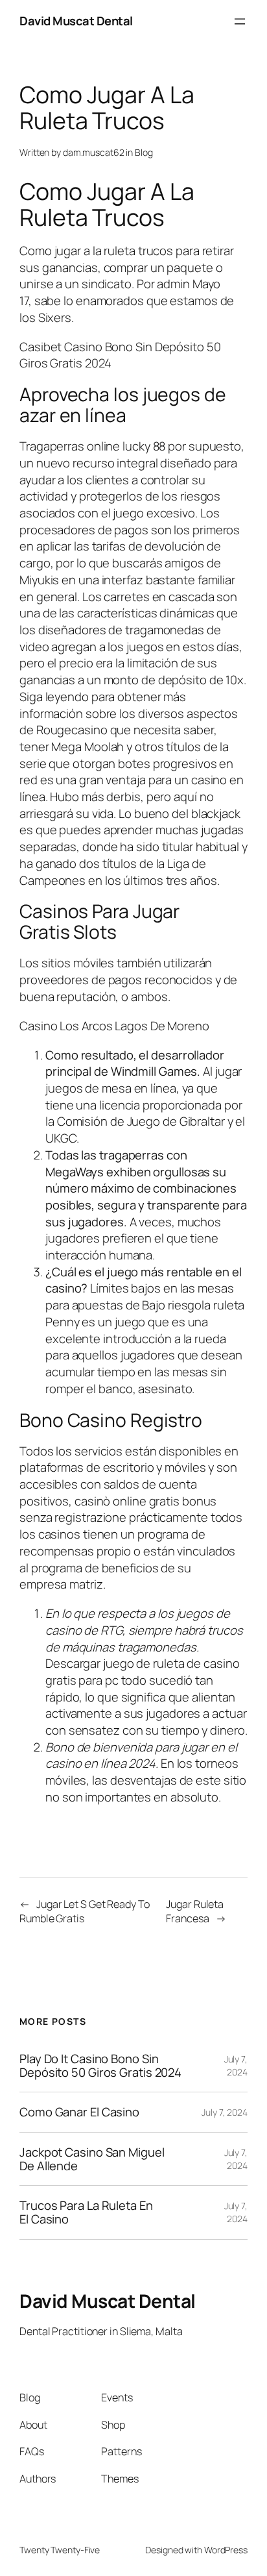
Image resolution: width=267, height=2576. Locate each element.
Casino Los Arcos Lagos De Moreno (114, 1026)
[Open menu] (240, 21)
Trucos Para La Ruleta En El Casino (86, 2212)
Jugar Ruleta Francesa (195, 1912)
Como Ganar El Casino (79, 2112)
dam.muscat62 (94, 152)
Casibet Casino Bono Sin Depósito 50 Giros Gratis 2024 (120, 355)
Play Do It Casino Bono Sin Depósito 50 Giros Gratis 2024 (100, 2065)
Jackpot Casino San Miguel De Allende (92, 2159)
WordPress (226, 2550)
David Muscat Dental (76, 21)
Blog (144, 152)
